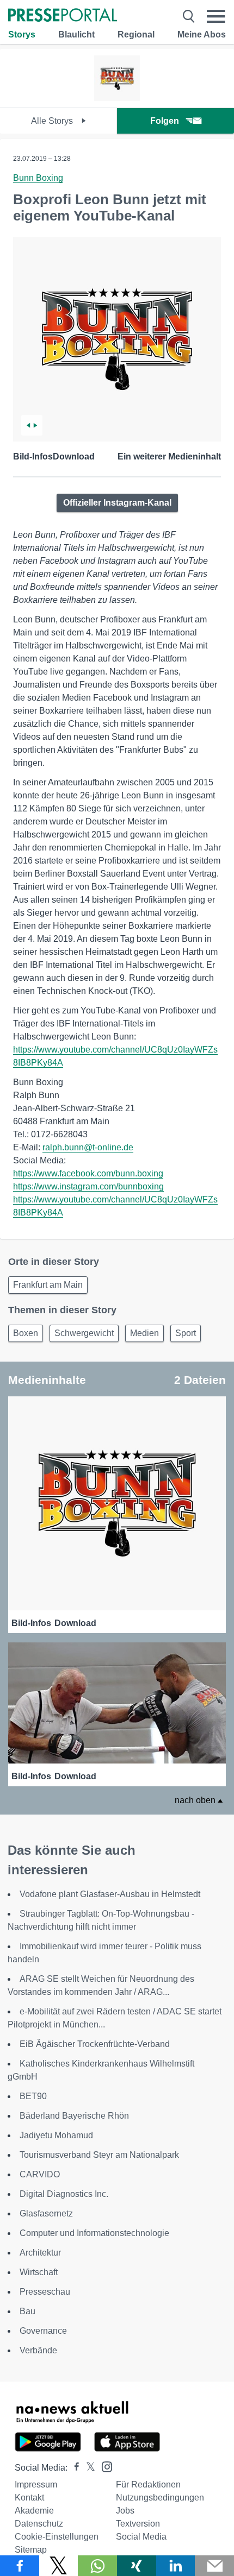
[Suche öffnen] (189, 16)
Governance (43, 2331)
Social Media (141, 2537)
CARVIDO (40, 2174)
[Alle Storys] (117, 98)
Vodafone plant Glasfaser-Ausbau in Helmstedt (110, 1894)
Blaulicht (76, 34)
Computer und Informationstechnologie (94, 2233)
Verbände (38, 2350)
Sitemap (31, 2550)
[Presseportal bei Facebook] (73, 2468)
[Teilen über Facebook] (20, 2566)
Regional (136, 34)
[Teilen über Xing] (137, 2566)
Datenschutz (39, 2524)
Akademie (34, 2511)
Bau (27, 2311)
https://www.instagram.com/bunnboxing (88, 1186)
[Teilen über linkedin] (176, 2566)
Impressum (36, 2484)
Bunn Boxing (38, 178)
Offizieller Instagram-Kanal (117, 503)
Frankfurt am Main (48, 1285)
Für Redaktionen (148, 2484)
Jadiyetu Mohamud (56, 2135)
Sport (186, 1333)
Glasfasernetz (46, 2213)
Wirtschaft (39, 2272)
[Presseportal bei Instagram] (104, 2466)
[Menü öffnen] (216, 16)
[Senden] (214, 2566)
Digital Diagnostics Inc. (64, 2194)
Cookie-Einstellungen (57, 2537)
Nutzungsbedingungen (160, 2498)
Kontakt (29, 2498)
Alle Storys (53, 121)
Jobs (125, 2511)
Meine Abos (202, 34)
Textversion (138, 2524)
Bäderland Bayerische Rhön (74, 2116)
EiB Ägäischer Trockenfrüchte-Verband (95, 2044)
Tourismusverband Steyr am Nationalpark (99, 2155)
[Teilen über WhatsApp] (97, 2566)
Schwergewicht (84, 1333)
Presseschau (45, 2292)
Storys (22, 34)
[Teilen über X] (59, 2566)
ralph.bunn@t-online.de (88, 1147)
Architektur (40, 2253)
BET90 (33, 2096)
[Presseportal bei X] (87, 2468)
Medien (144, 1333)
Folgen (165, 121)
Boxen (26, 1333)
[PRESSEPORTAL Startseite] (63, 16)
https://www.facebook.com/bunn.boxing (88, 1173)
